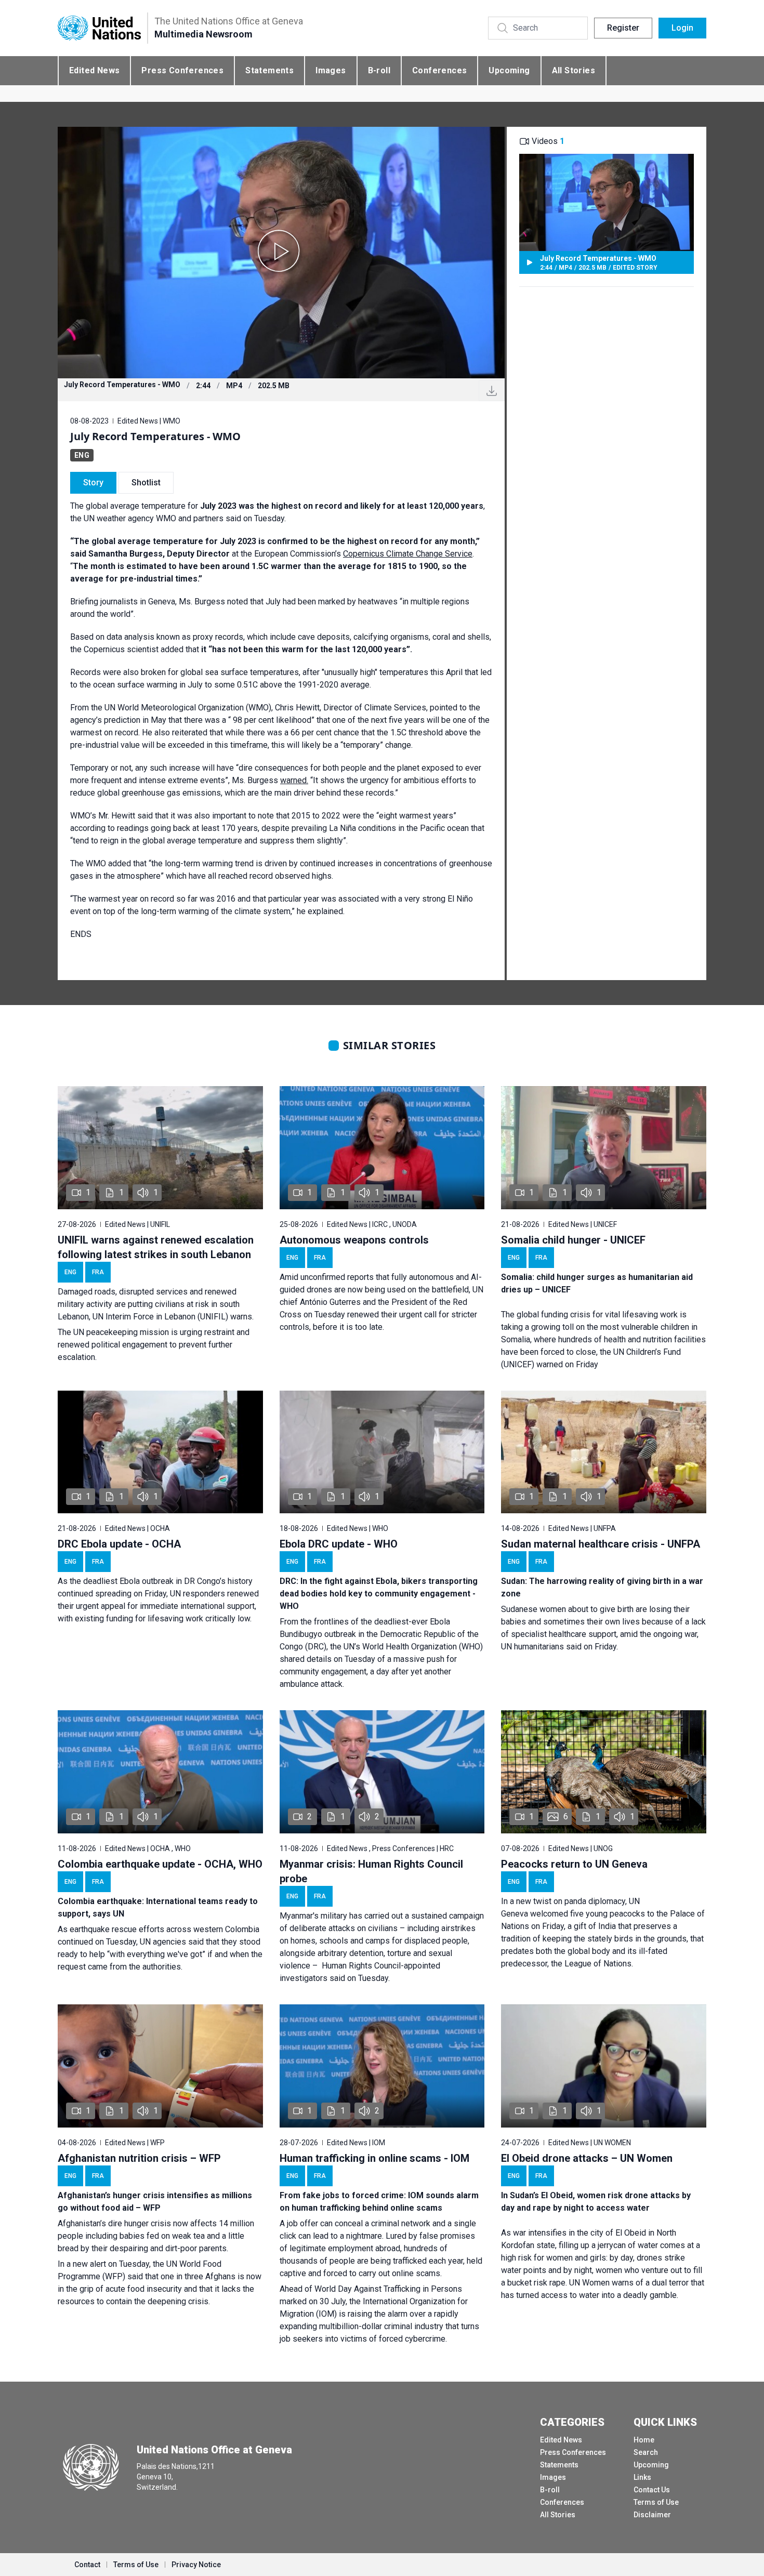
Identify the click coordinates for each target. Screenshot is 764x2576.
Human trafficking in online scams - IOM (374, 2158)
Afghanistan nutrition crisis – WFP (139, 2158)
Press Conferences (182, 70)
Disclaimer (652, 2515)
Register (623, 28)
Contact (87, 2565)
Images (331, 70)
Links (642, 2477)
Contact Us (652, 2490)
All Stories (574, 70)
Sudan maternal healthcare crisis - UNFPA (601, 1544)
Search (646, 2452)
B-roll (379, 70)
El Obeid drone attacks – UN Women (587, 2158)
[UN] (99, 28)
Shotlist (146, 483)
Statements (269, 70)
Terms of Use (656, 2502)
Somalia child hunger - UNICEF (573, 1240)
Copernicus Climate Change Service (408, 554)
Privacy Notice (196, 2565)
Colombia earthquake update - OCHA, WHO (160, 1864)
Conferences (439, 70)
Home (644, 2440)
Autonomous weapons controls (354, 1240)
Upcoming (509, 70)
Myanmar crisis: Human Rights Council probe (371, 1871)
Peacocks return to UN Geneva (574, 1864)
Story (93, 483)
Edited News (94, 70)
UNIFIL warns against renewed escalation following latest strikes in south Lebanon (156, 1247)
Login (682, 28)
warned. (294, 780)
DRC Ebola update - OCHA (119, 1544)
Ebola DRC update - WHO (339, 1544)
